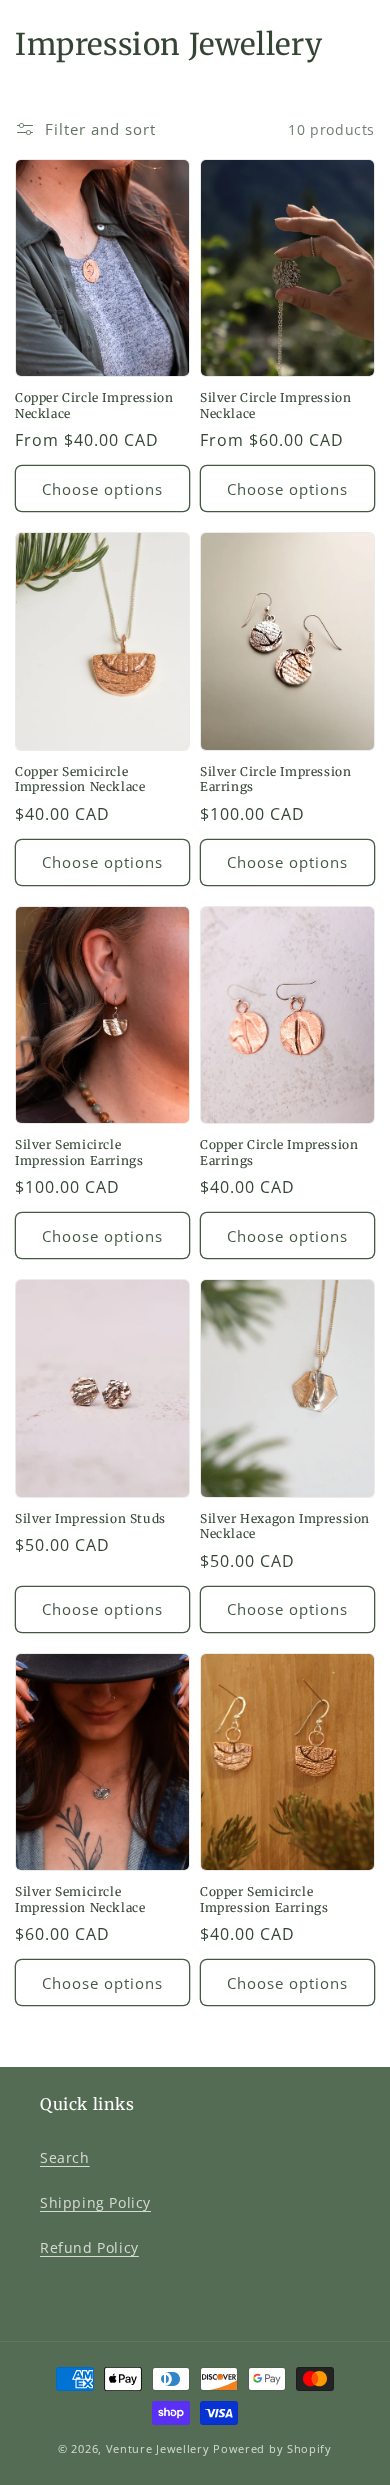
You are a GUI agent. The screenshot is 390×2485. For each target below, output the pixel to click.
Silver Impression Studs (90, 1518)
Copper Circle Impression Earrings (279, 1152)
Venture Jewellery (158, 2448)
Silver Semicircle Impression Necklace (80, 1899)
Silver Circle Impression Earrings (275, 779)
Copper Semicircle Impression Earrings (264, 1899)
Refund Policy (89, 2247)
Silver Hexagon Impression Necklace (285, 1526)
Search (65, 2157)
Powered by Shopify (272, 2448)
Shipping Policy (95, 2202)
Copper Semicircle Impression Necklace (80, 779)
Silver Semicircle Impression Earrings (79, 1152)
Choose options (102, 489)
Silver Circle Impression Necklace (275, 405)
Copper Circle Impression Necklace (94, 405)
